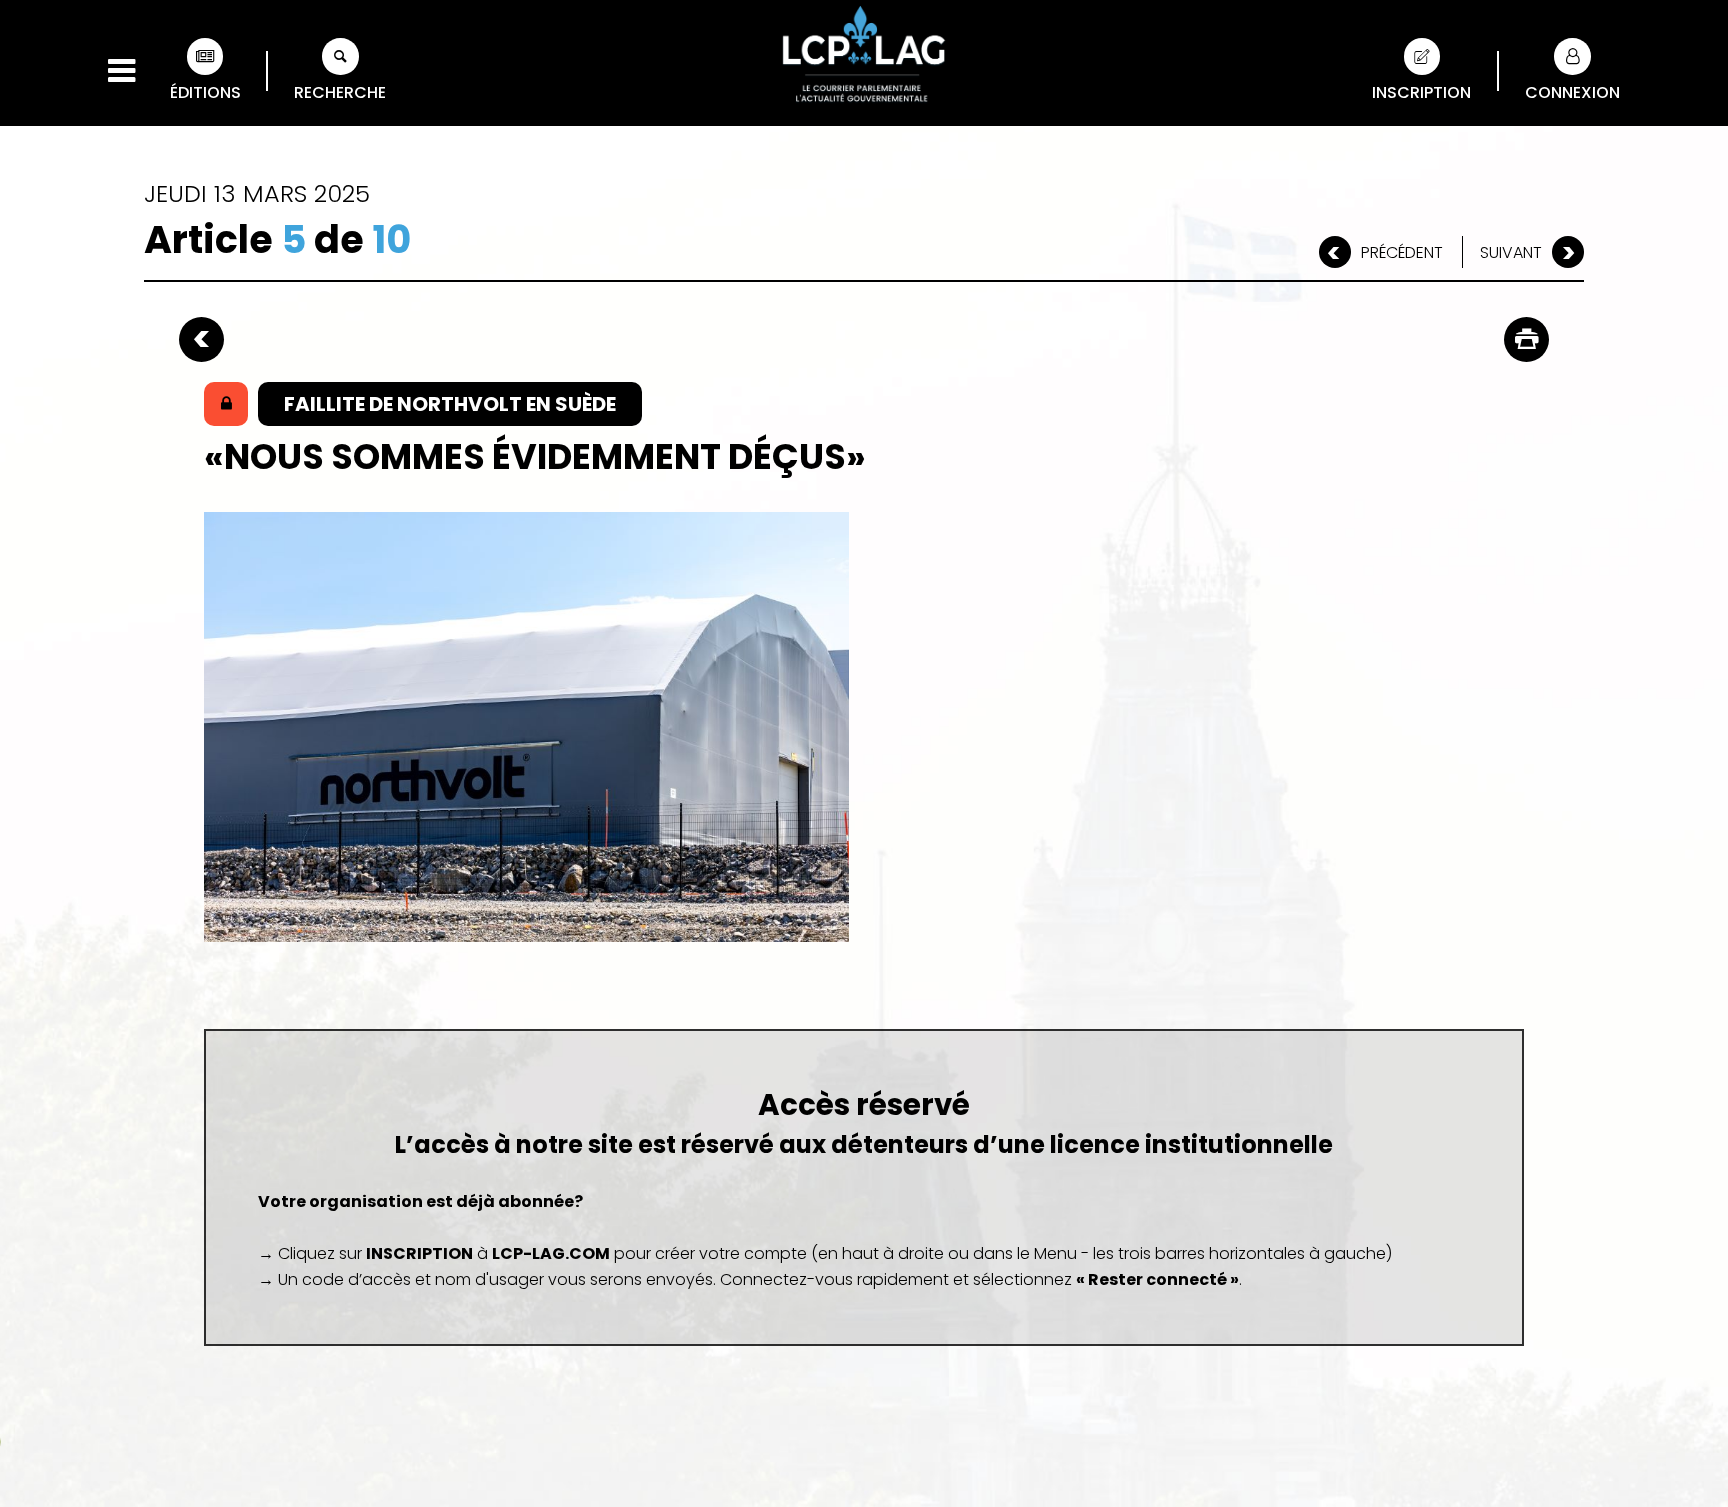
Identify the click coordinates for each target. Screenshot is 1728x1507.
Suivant (1511, 252)
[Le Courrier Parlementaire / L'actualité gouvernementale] (864, 57)
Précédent (1402, 252)
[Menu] (121, 71)
